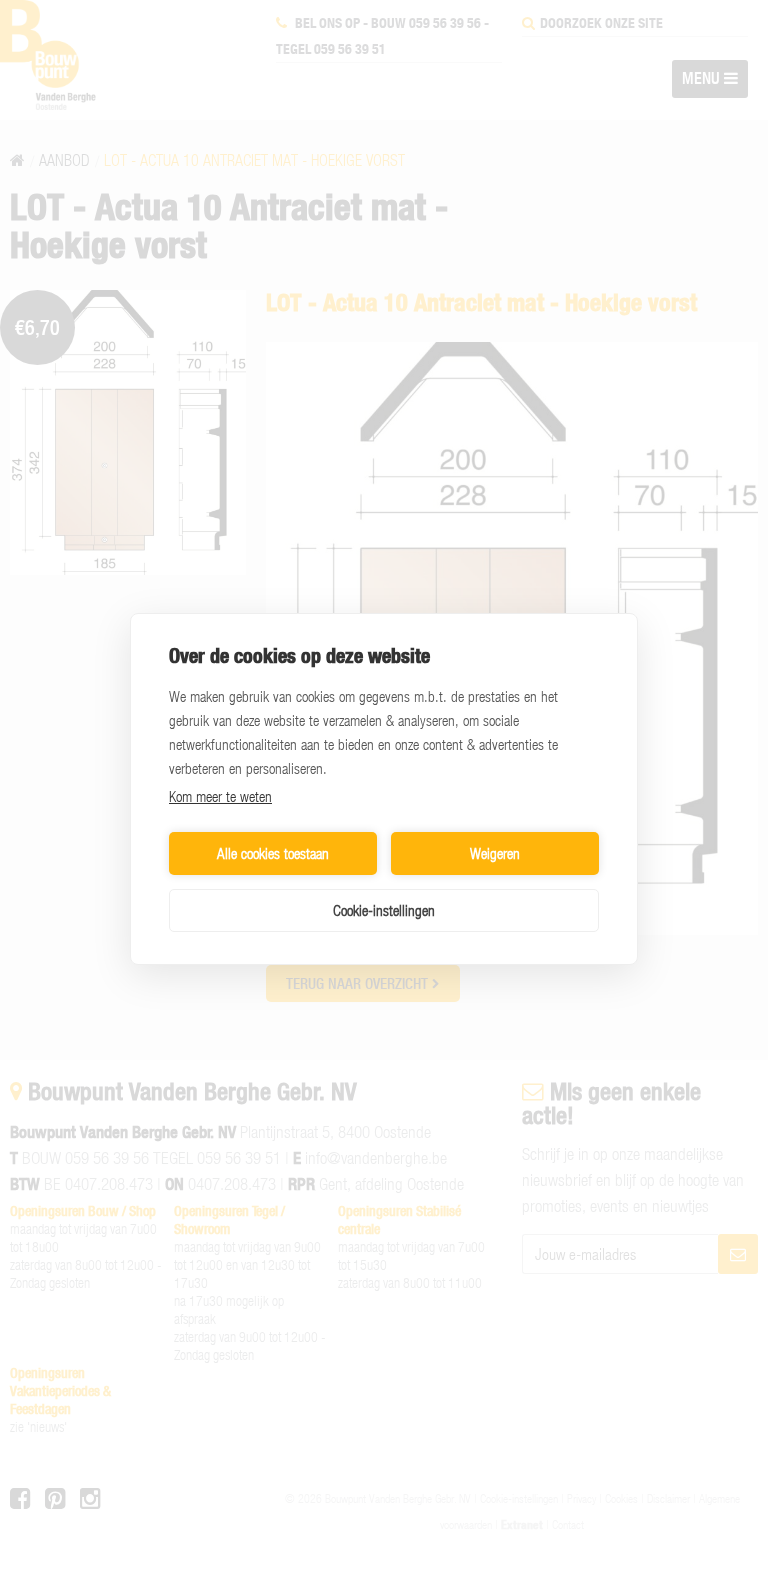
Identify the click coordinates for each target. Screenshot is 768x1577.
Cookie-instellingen (384, 910)
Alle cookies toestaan (273, 853)
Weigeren (495, 853)
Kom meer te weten (220, 796)
